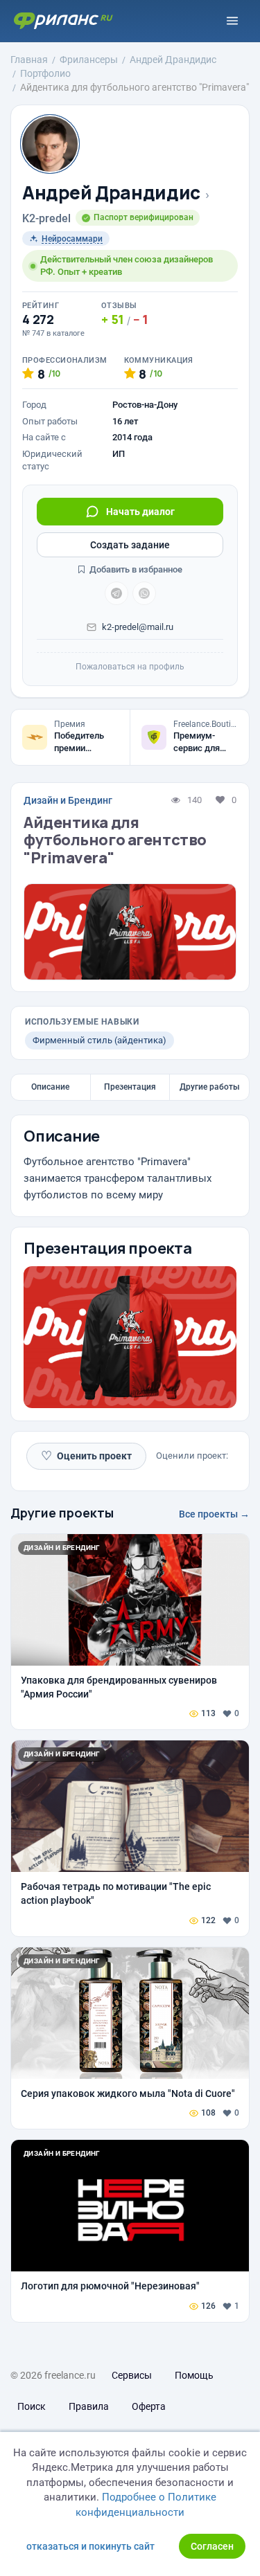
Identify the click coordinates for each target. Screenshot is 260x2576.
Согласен (212, 2546)
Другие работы (210, 1087)
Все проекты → (214, 1514)
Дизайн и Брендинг (68, 800)
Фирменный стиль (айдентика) (99, 1040)
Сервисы (132, 2375)
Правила (89, 2406)
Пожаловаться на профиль (130, 667)
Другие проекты (62, 1513)
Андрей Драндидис (111, 193)
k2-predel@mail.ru (138, 627)
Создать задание (130, 545)
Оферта (149, 2406)
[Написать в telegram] (116, 593)
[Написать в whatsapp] (144, 593)
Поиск (32, 2406)
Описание (50, 1087)
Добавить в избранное (135, 569)
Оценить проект (86, 1456)
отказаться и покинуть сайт (90, 2546)
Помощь (194, 2375)
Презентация (130, 1087)
